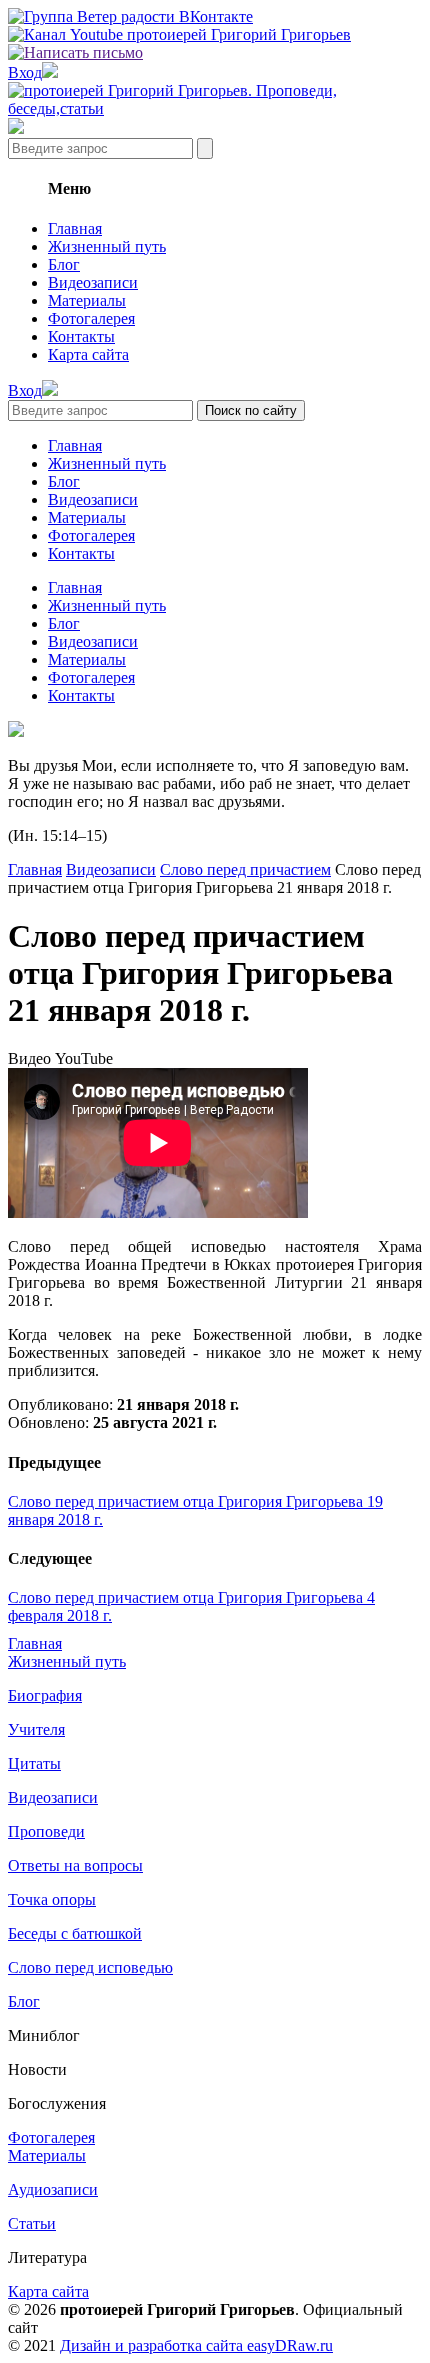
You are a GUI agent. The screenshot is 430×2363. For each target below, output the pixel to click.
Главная (75, 228)
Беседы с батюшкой (75, 1933)
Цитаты (34, 1763)
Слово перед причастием (245, 869)
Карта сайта (88, 354)
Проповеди (46, 1831)
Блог (64, 264)
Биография (45, 1695)
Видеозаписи (93, 282)
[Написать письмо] (75, 52)
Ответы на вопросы (75, 1865)
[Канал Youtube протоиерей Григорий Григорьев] (179, 34)
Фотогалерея (91, 318)
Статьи (32, 2223)
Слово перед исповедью (90, 1967)
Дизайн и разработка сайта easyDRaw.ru (196, 2345)
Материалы (87, 300)
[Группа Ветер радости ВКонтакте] (130, 16)
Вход (25, 72)
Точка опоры (52, 1899)
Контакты (81, 336)
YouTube (84, 1058)
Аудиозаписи (53, 2189)
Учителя (36, 1729)
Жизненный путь (107, 246)
